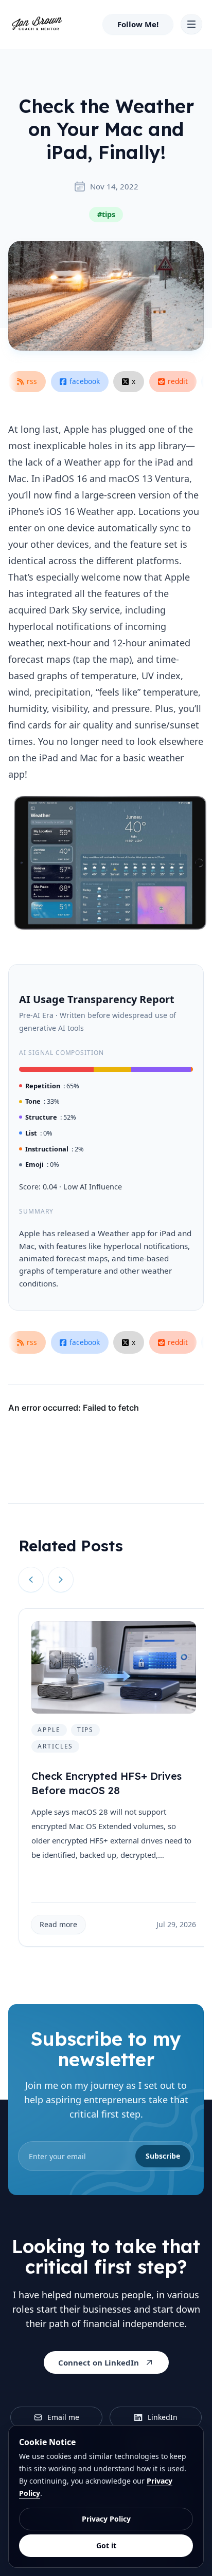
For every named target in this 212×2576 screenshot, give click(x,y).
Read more (58, 1924)
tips (86, 1730)
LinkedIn (163, 2417)
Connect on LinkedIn (99, 2362)
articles (55, 1746)
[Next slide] (61, 1580)
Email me (63, 2417)
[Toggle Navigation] (191, 24)
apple (49, 1730)
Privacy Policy (106, 2519)
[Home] (37, 24)
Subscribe (163, 2156)
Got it (106, 2545)
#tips (106, 214)
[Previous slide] (31, 1580)
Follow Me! (138, 24)
